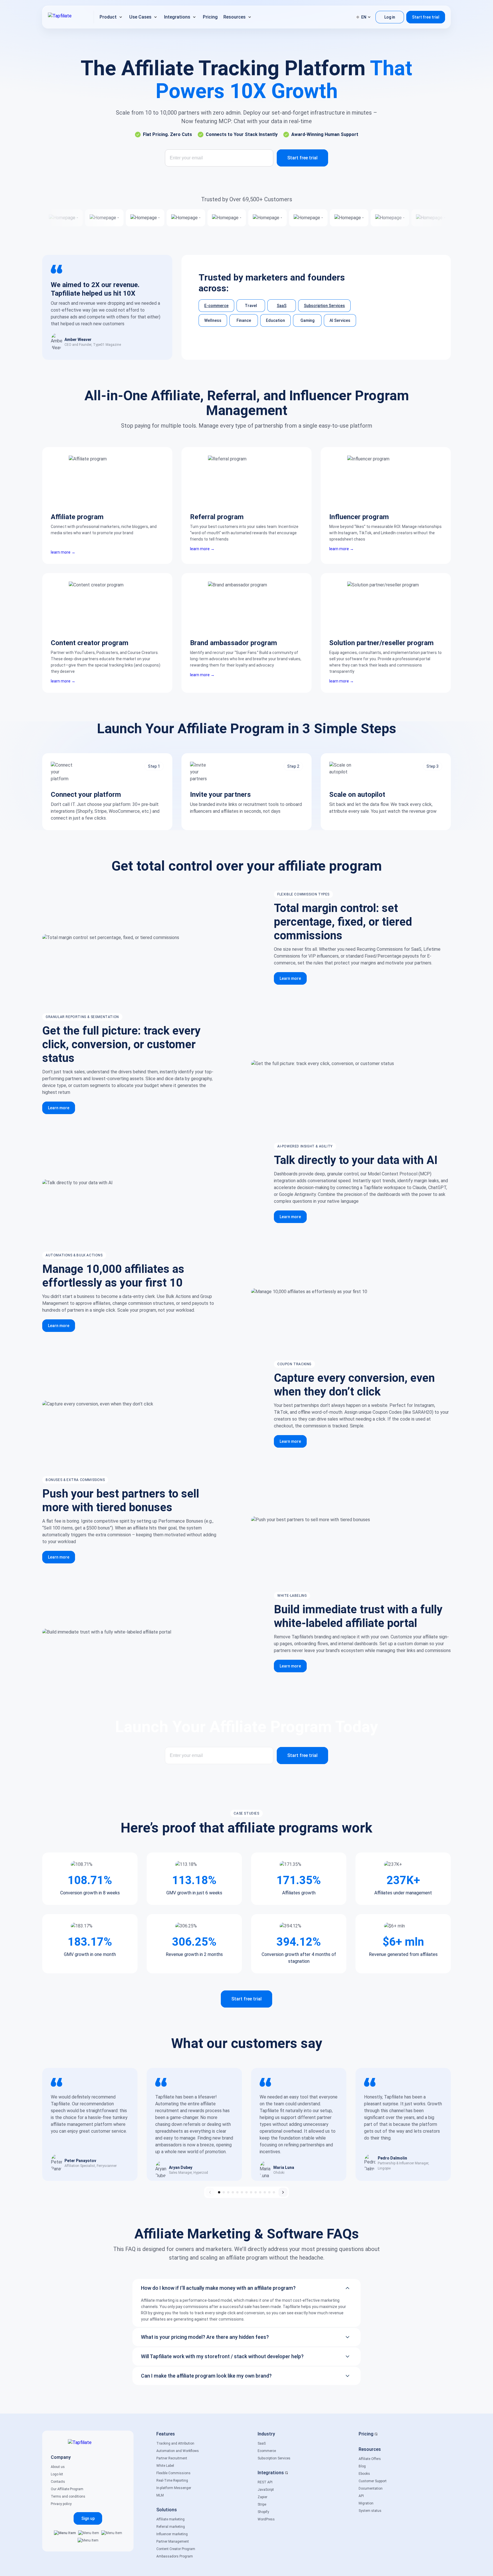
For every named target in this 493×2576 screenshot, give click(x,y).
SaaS (282, 306)
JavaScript (266, 2490)
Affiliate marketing (170, 2519)
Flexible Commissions (173, 2473)
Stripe (262, 2504)
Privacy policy (61, 2504)
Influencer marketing (172, 2534)
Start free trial (426, 17)
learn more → (63, 552)
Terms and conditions (68, 2496)
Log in (390, 17)
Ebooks (364, 2474)
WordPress (266, 2519)
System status (370, 2511)
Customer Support (373, 2481)
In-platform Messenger (174, 2488)
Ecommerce (267, 2451)
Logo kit (57, 2474)
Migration (366, 2503)
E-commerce (216, 306)
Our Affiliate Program (67, 2489)
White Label (165, 2466)
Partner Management (173, 2542)
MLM (160, 2495)
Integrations (271, 2473)
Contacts (58, 2482)
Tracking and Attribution (175, 2443)
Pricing (366, 2434)
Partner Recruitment (172, 2458)
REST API (265, 2482)
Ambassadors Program (175, 2556)
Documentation (371, 2488)
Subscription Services (324, 306)
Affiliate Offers (370, 2459)
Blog (362, 2466)
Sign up (88, 2518)
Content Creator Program (176, 2549)
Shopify (263, 2512)
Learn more (290, 978)
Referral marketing (171, 2527)
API (361, 2496)
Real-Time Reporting (172, 2480)
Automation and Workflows (178, 2451)
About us (58, 2467)
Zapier (262, 2497)
